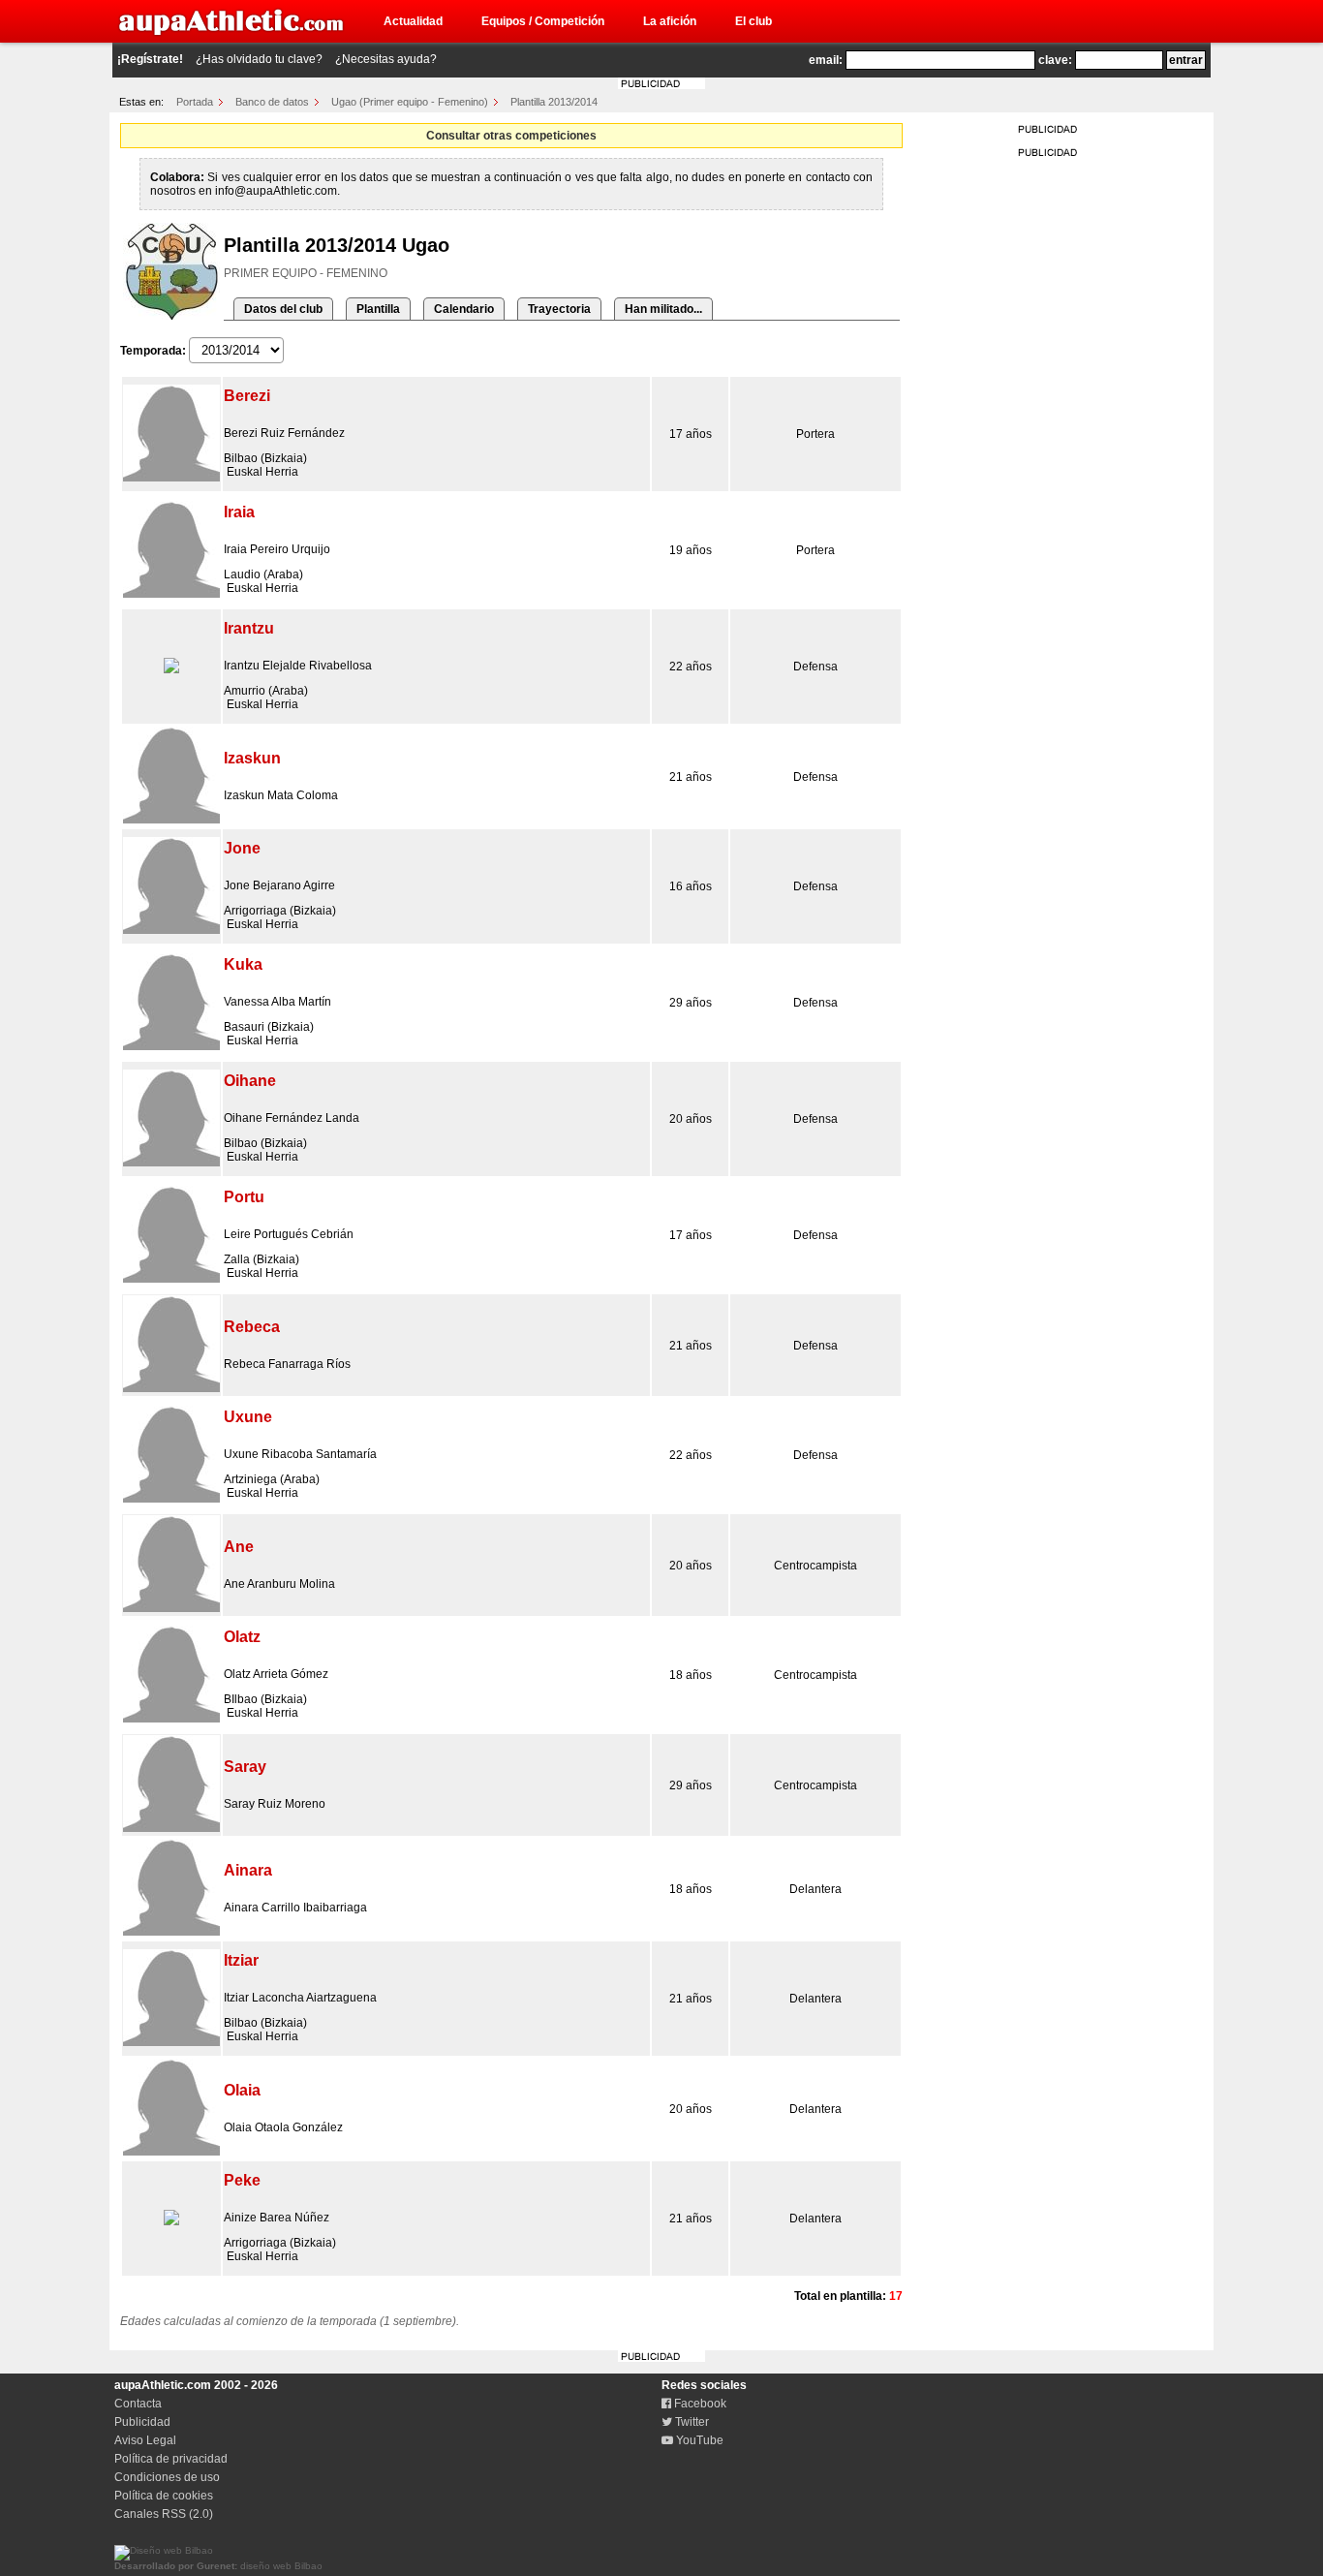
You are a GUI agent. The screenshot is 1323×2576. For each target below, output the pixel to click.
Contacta (138, 2404)
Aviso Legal (145, 2440)
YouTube (698, 2440)
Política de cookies (164, 2496)
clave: (1055, 60)
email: (826, 60)
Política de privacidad (171, 2459)
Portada (195, 102)
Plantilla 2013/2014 (554, 102)
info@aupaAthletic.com (276, 191)
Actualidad (413, 21)
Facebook (699, 2404)
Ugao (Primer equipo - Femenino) (410, 102)
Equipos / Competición (543, 21)
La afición (670, 21)
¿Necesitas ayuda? (386, 59)
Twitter (691, 2422)
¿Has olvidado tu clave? (259, 59)
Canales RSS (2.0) (164, 2514)
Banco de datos (272, 102)
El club (754, 21)
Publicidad (142, 2422)
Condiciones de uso (167, 2477)
